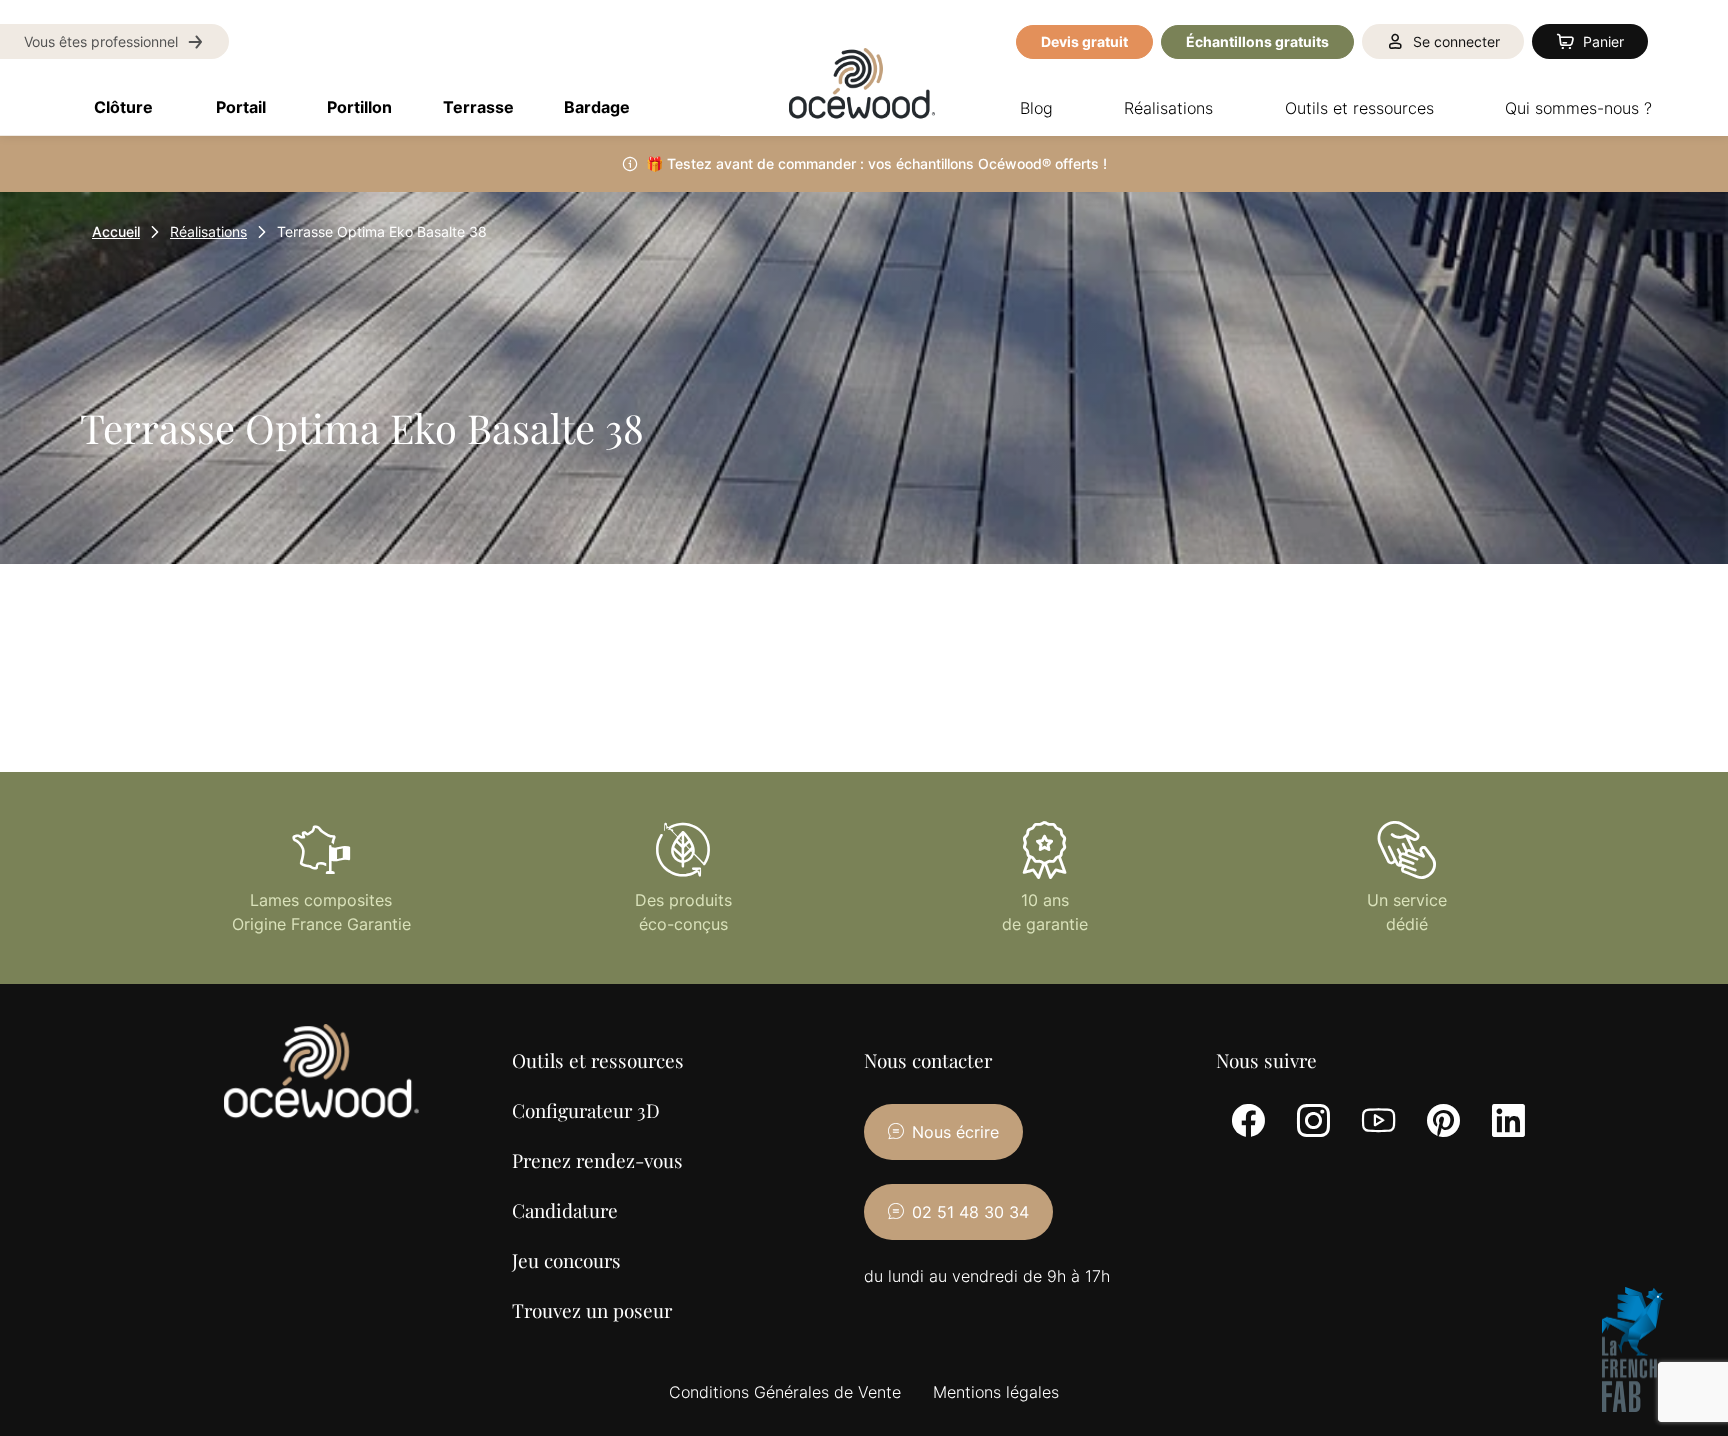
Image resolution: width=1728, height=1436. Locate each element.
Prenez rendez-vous (597, 1160)
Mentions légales (996, 1392)
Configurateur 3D (586, 1110)
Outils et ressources (598, 1060)
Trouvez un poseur (592, 1310)
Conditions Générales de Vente (785, 1392)
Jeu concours (566, 1260)
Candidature (565, 1210)
